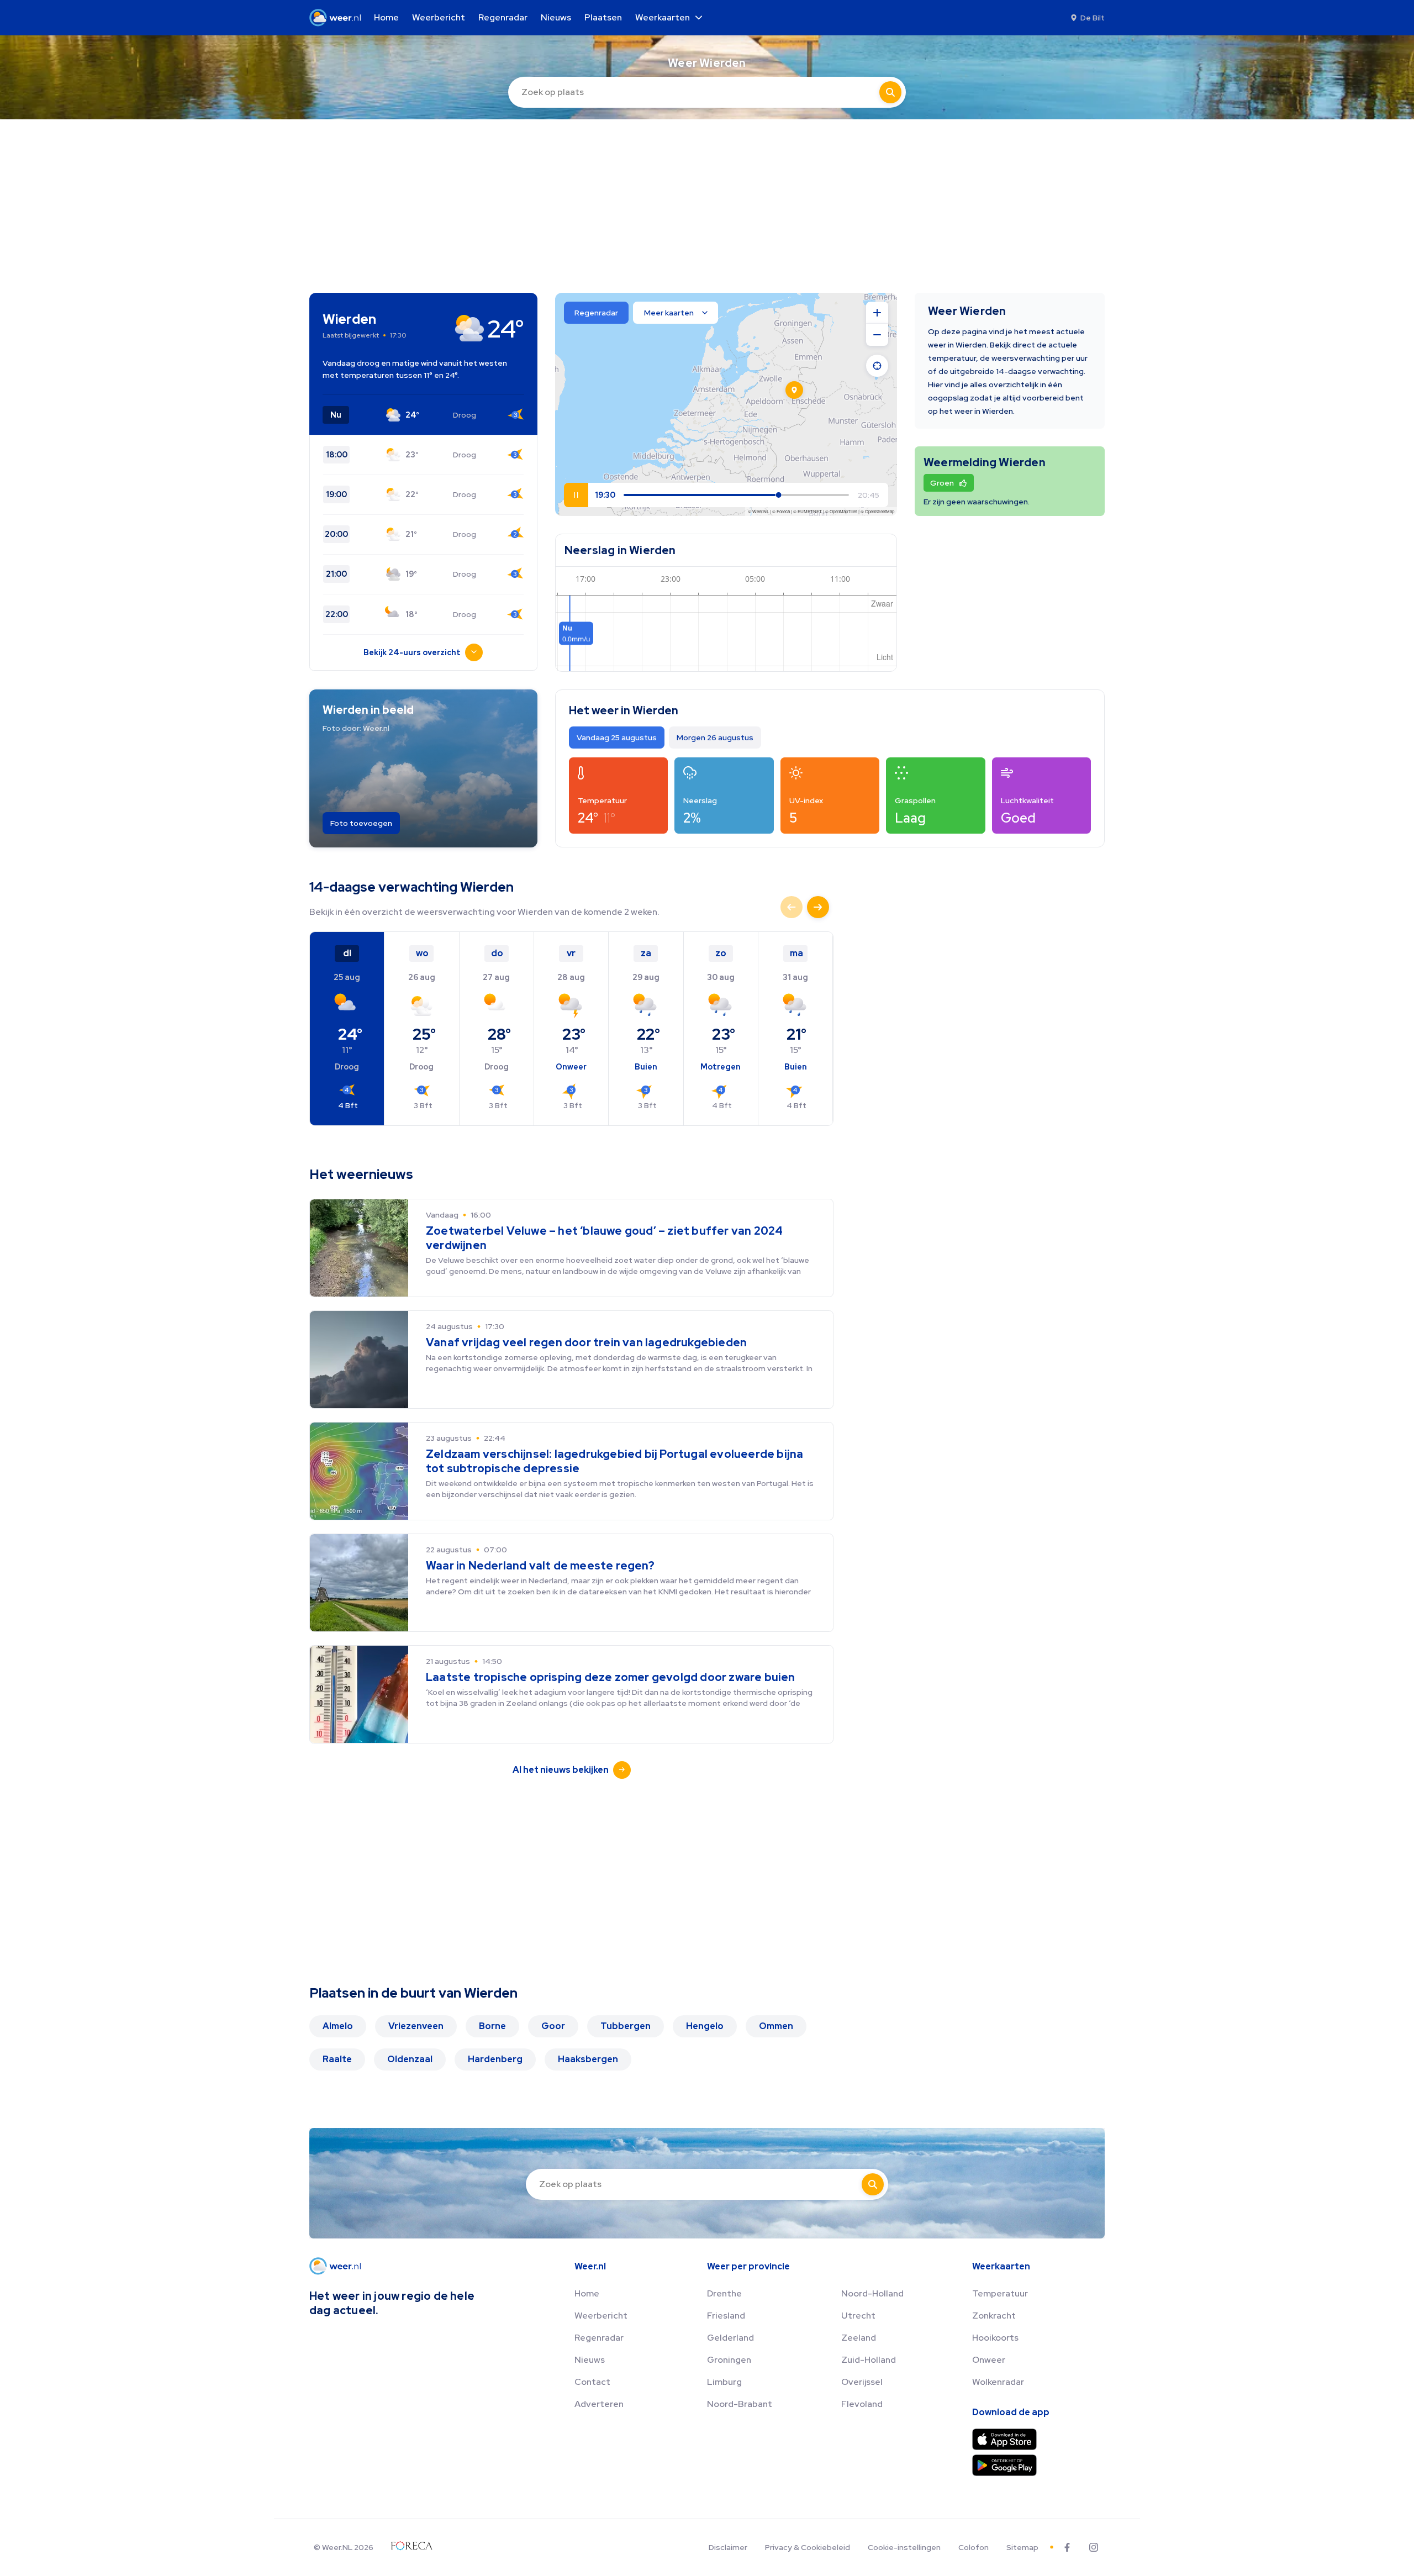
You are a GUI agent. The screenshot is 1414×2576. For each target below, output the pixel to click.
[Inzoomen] (877, 313)
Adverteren (599, 2404)
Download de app (1011, 2412)
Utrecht (858, 2316)
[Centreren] (877, 366)
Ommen (776, 2026)
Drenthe (724, 2293)
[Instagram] (1094, 2547)
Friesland (726, 2316)
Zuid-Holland (869, 2360)
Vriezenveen (416, 2026)
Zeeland (859, 2338)
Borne (492, 2026)
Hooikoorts (995, 2338)
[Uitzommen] (877, 335)
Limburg (724, 2382)
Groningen (729, 2360)
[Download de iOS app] (1004, 2439)
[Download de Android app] (1004, 2465)
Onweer (989, 2360)
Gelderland (730, 2338)
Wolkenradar (998, 2382)
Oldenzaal (410, 2059)
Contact (592, 2382)
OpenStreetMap (880, 511)
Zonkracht (994, 2316)
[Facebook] (1067, 2547)
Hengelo (705, 2026)
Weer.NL (761, 511)
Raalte (337, 2059)
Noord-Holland (872, 2293)
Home (587, 2293)
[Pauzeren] (576, 495)
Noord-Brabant (740, 2404)
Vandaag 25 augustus (617, 737)
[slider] (835, 495)
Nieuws (590, 2360)
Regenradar (599, 2338)
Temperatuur (1000, 2293)
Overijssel (862, 2382)
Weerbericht (601, 2316)
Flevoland (862, 2404)
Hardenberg (495, 2059)
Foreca (783, 511)
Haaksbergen (588, 2059)
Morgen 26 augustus (715, 737)
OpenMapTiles (843, 511)
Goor (553, 2026)
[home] (338, 18)
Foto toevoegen (361, 823)
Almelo (338, 2026)
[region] (726, 404)
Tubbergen (626, 2026)
